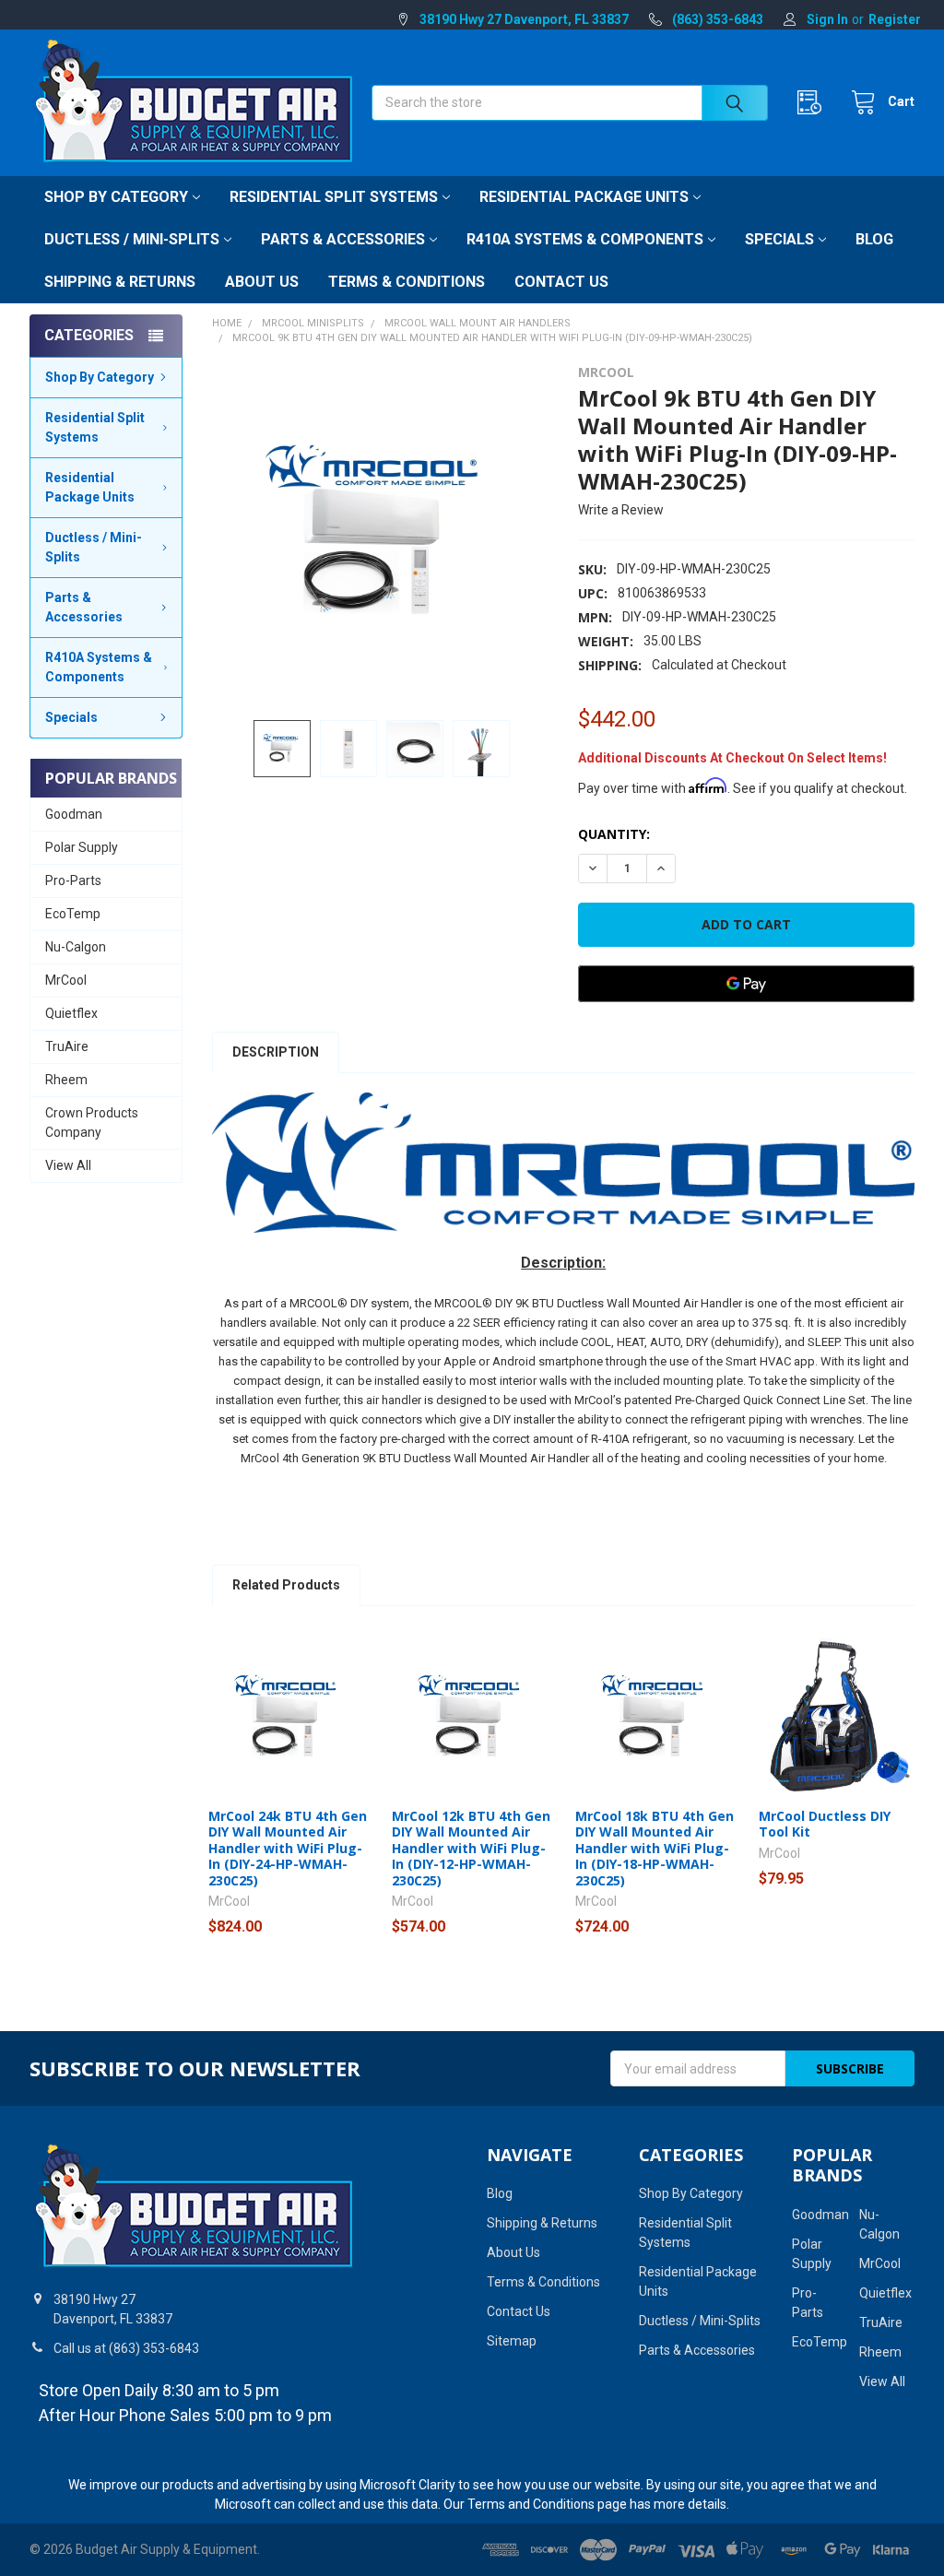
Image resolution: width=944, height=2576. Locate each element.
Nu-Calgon (76, 947)
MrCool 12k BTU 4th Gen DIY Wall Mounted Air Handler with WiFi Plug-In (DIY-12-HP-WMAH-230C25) (471, 1848)
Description (276, 1052)
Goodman (74, 814)
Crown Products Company (92, 1123)
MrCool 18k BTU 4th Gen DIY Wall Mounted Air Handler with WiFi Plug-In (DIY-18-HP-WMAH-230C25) (655, 1848)
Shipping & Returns (120, 282)
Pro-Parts (73, 880)
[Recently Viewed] (814, 103)
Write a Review (621, 510)
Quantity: (614, 834)
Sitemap (512, 2341)
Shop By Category (116, 197)
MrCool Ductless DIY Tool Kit (825, 1824)
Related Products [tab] (286, 1585)
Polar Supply (82, 847)
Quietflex (71, 1013)
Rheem (66, 1080)
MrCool (66, 980)
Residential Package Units (584, 197)
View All (68, 1165)
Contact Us (561, 282)
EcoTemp (73, 914)
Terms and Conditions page (547, 2504)
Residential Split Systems (334, 197)
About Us (262, 282)
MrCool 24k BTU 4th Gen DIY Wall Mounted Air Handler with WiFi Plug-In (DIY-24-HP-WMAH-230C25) (288, 1848)
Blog (874, 239)
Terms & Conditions (407, 282)
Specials (779, 239)
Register (895, 19)
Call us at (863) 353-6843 (126, 2348)
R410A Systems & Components (585, 239)
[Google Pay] (746, 984)
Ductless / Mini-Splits (132, 239)
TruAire (67, 1046)
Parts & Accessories (343, 239)
